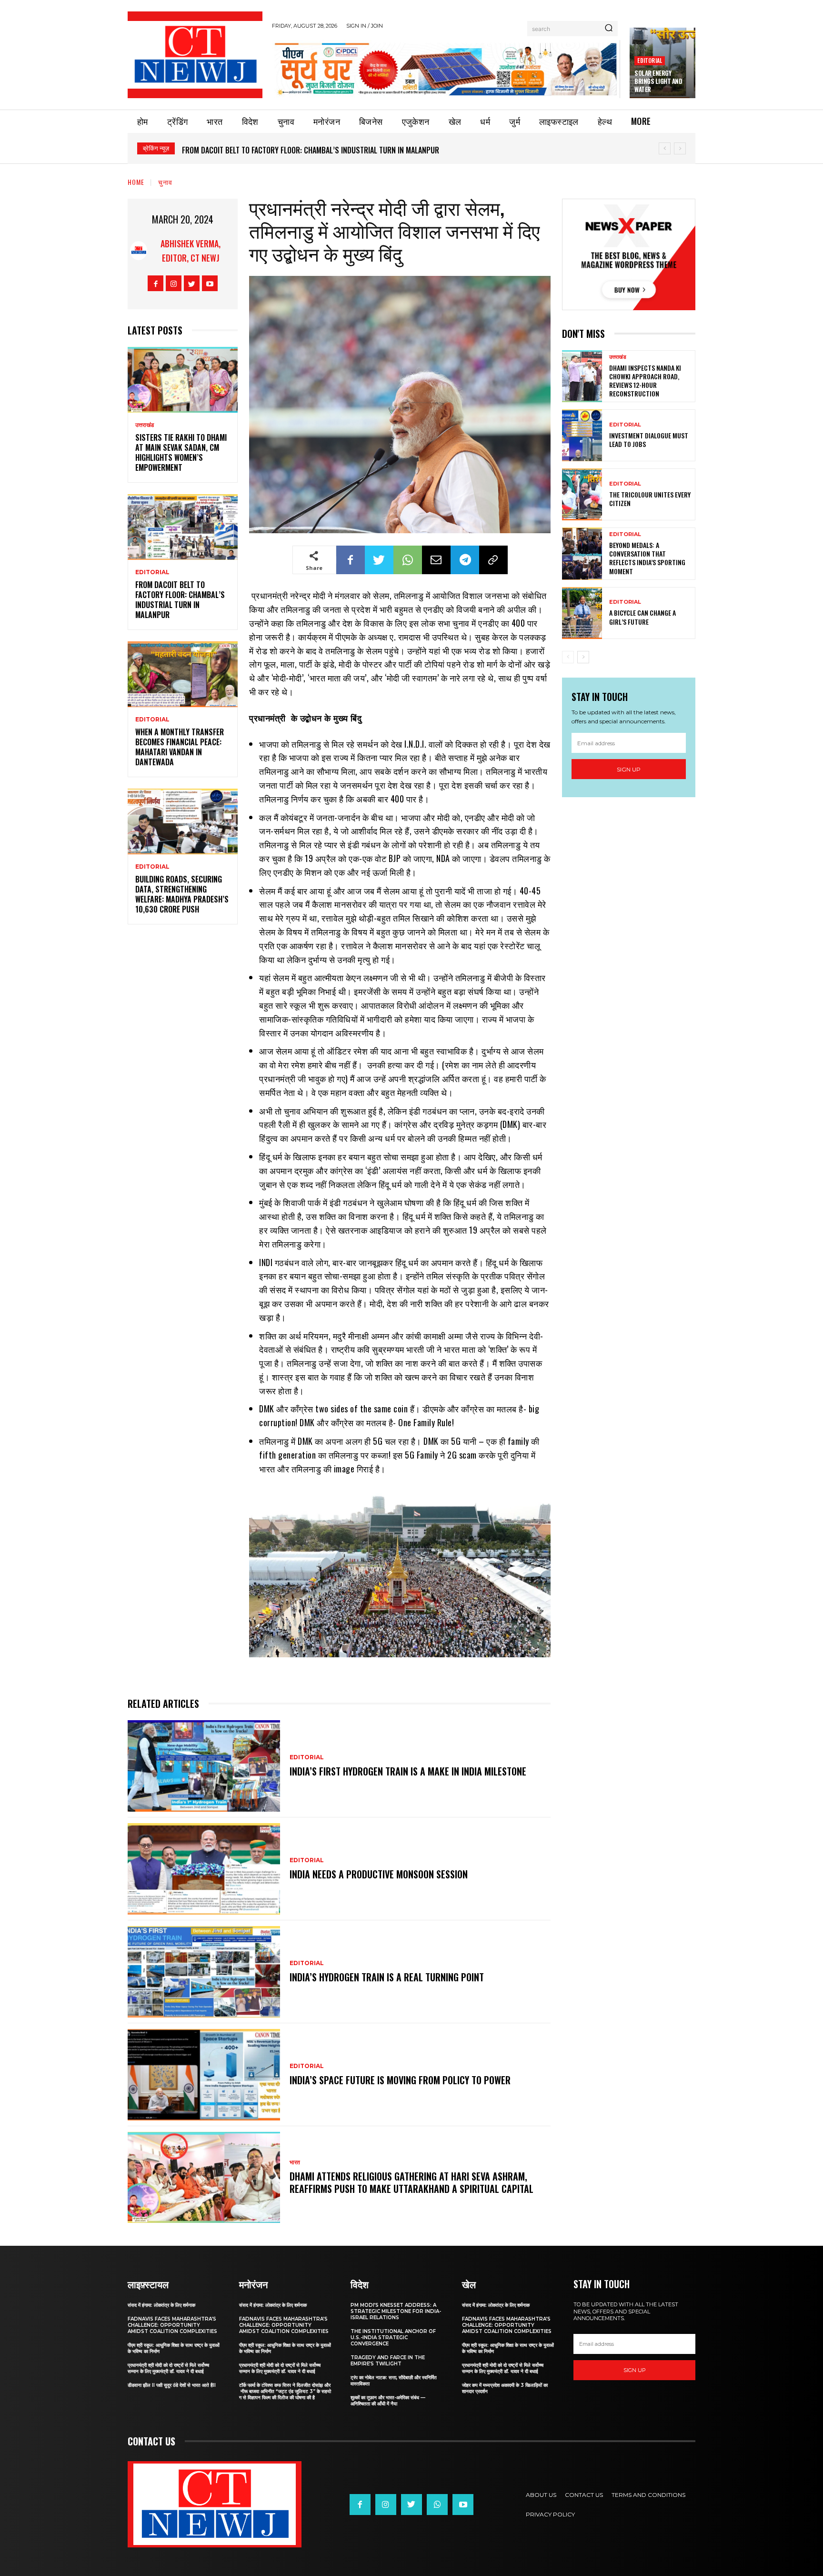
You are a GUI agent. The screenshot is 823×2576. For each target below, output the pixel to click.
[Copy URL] (493, 560)
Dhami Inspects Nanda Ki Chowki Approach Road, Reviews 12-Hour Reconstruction (645, 381)
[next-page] (583, 657)
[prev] (665, 148)
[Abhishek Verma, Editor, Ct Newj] (139, 251)
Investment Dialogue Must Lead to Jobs (649, 440)
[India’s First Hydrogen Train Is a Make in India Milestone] (204, 1766)
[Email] (436, 560)
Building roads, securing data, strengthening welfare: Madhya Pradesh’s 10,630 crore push (182, 894)
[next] (680, 148)
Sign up (629, 769)
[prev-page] (568, 657)
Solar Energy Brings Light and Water (658, 81)
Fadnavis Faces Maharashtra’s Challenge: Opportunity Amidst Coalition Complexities (172, 2325)
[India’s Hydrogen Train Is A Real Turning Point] (204, 1972)
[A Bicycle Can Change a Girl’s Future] (582, 613)
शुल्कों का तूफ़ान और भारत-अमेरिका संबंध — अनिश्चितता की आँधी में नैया (388, 2401)
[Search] (609, 29)
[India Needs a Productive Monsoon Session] (204, 1869)
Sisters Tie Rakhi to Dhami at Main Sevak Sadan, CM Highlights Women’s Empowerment (181, 452)
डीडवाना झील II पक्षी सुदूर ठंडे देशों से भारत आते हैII (172, 2385)
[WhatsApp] (408, 560)
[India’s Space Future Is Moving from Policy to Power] (204, 2075)
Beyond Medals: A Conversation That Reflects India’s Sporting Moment (647, 558)
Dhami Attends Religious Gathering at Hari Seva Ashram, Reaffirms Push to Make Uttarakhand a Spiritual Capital (411, 2182)
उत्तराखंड (145, 425)
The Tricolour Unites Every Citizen (650, 499)
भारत (295, 2162)
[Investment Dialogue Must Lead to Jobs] (582, 435)
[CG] (446, 69)
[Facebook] (156, 283)
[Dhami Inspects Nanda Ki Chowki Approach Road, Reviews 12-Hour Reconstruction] (582, 376)
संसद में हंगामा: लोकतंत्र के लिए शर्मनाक (161, 2305)
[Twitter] (192, 283)
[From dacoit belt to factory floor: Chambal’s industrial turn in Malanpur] (183, 527)
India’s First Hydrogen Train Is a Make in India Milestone (408, 1771)
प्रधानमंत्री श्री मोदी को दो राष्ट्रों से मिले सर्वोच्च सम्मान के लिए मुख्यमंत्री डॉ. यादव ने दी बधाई (168, 2368)
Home (136, 182)
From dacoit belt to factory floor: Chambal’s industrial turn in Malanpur (180, 599)
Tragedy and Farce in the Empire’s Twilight (388, 2361)
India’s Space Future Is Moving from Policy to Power (400, 2080)
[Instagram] (174, 283)
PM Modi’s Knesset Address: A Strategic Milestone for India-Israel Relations (396, 2311)
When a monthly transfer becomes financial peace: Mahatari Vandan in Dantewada (321, 150)
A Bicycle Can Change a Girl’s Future (642, 617)
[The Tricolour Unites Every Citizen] (582, 494)
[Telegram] (465, 560)
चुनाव (165, 182)
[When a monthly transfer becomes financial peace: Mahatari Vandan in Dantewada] (183, 674)
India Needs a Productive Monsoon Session (379, 1874)
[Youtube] (210, 283)
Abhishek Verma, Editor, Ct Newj (191, 251)
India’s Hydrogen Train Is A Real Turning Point (387, 1977)
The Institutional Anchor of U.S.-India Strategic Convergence (393, 2338)
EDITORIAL (650, 60)
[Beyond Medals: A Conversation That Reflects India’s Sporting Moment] (582, 553)
